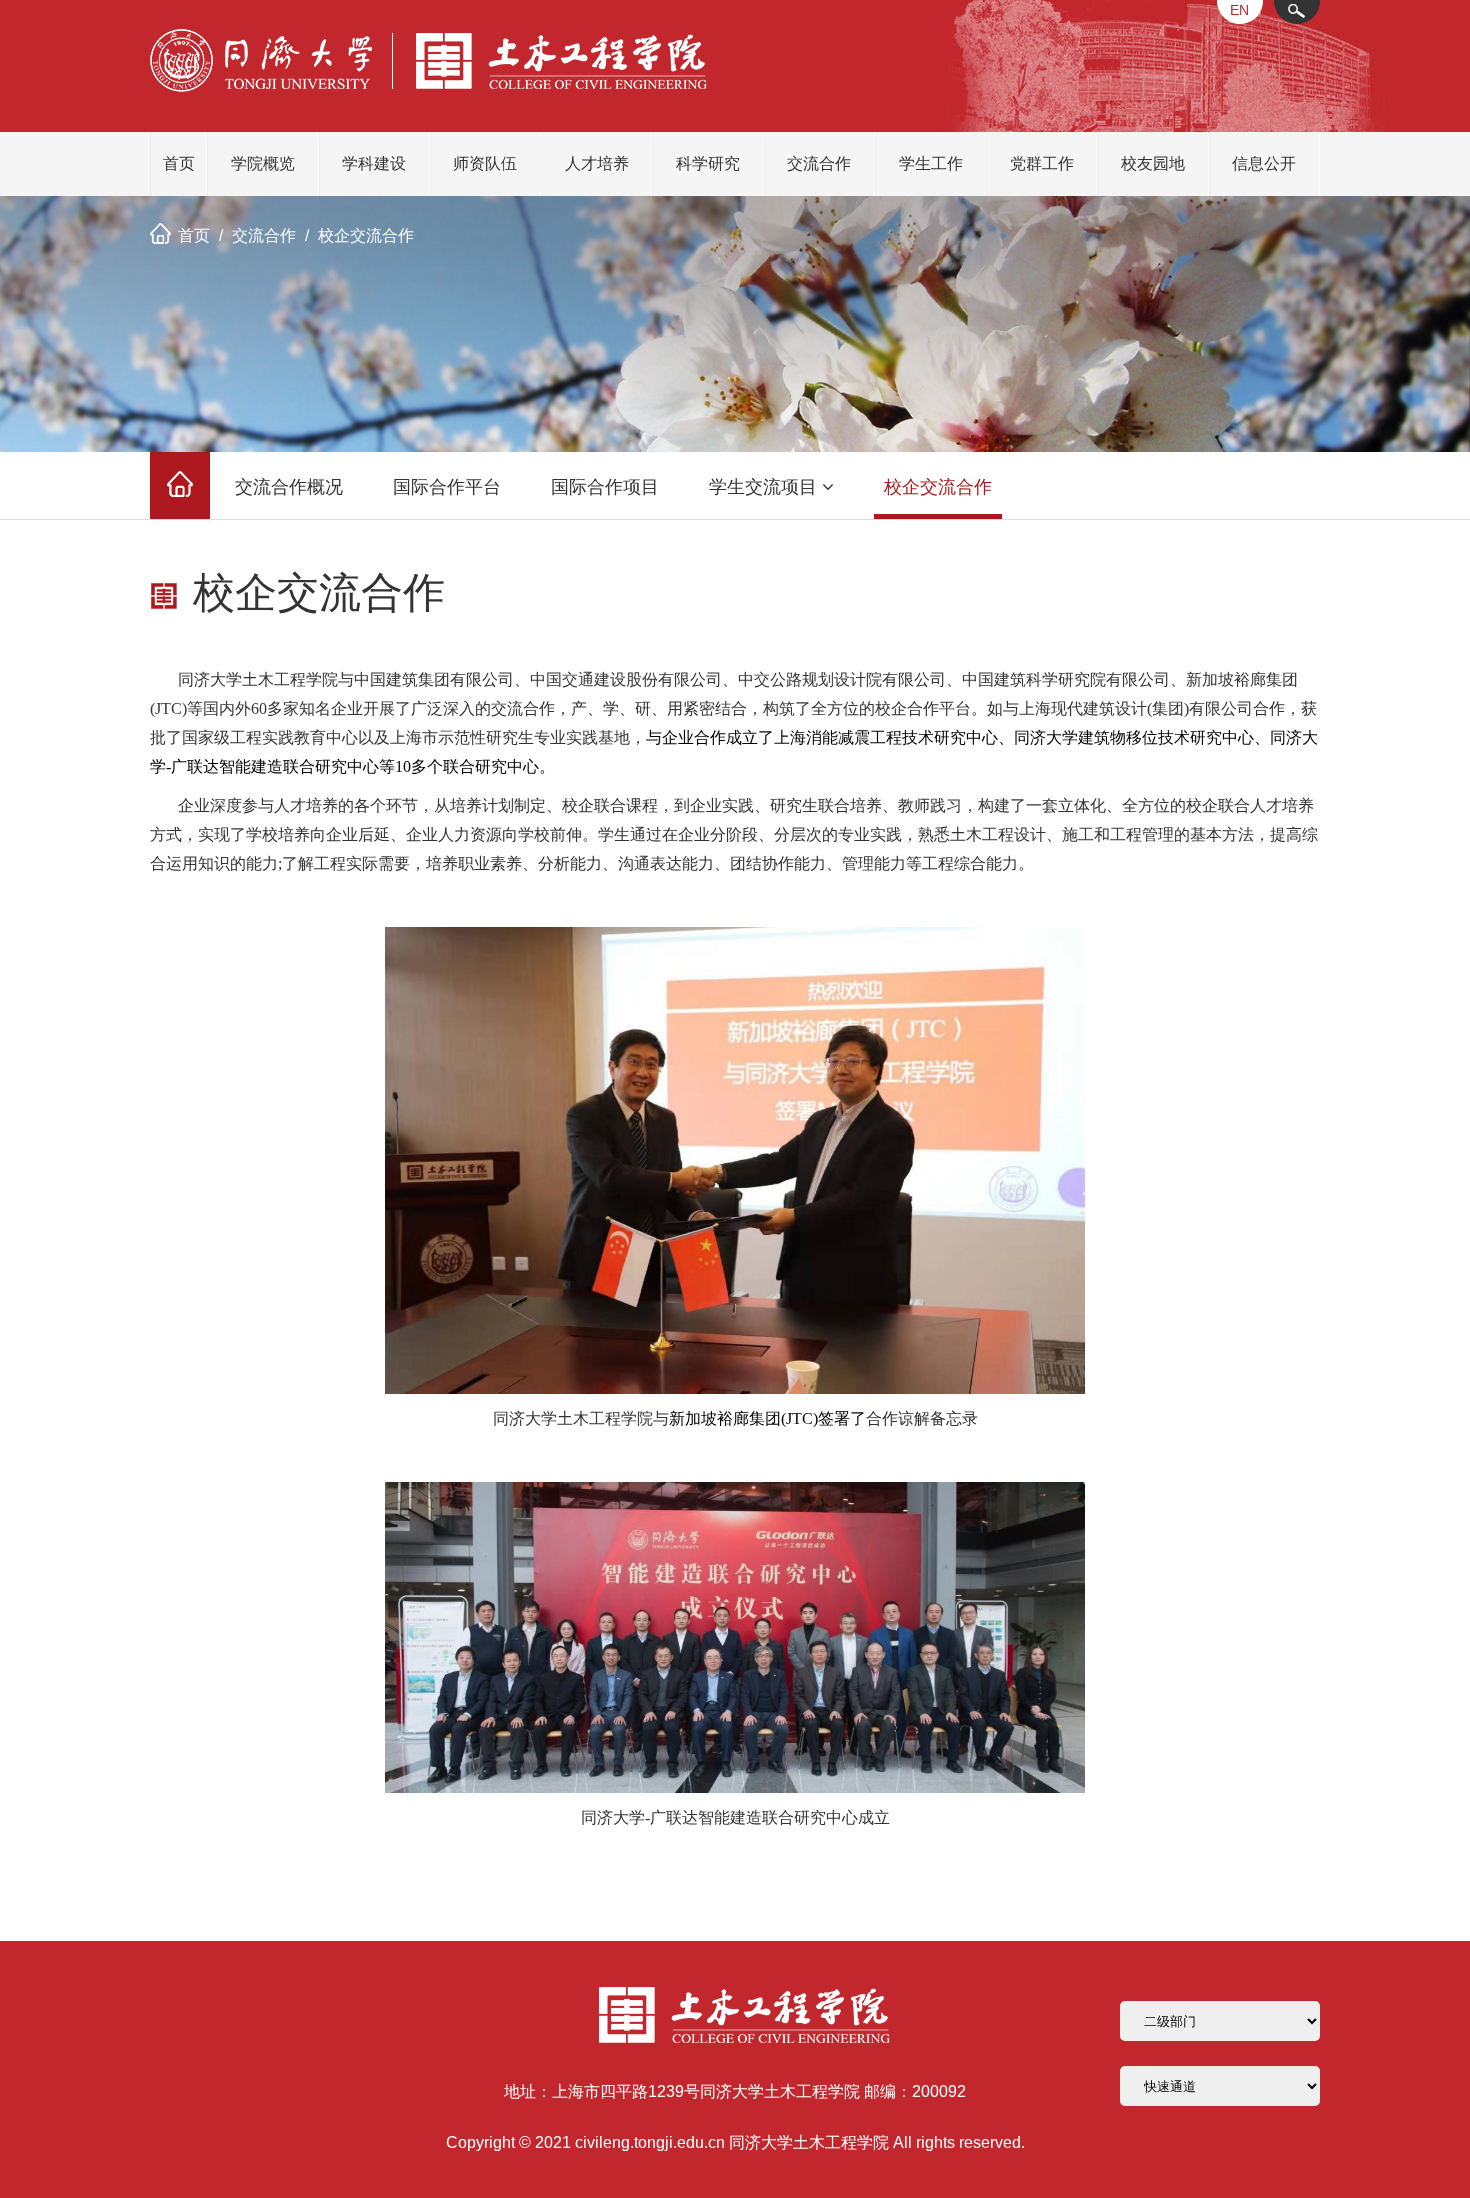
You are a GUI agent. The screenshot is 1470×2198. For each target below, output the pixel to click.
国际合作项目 (605, 487)
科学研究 (708, 163)
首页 (179, 163)
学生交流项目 (763, 487)
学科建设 (374, 163)
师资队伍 (485, 163)
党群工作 (1042, 163)
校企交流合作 (366, 235)
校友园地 (1153, 163)
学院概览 (263, 163)
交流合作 (819, 163)
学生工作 (931, 163)
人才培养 (597, 163)
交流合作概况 (289, 487)
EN (1239, 10)
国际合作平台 (447, 487)
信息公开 (1264, 163)
